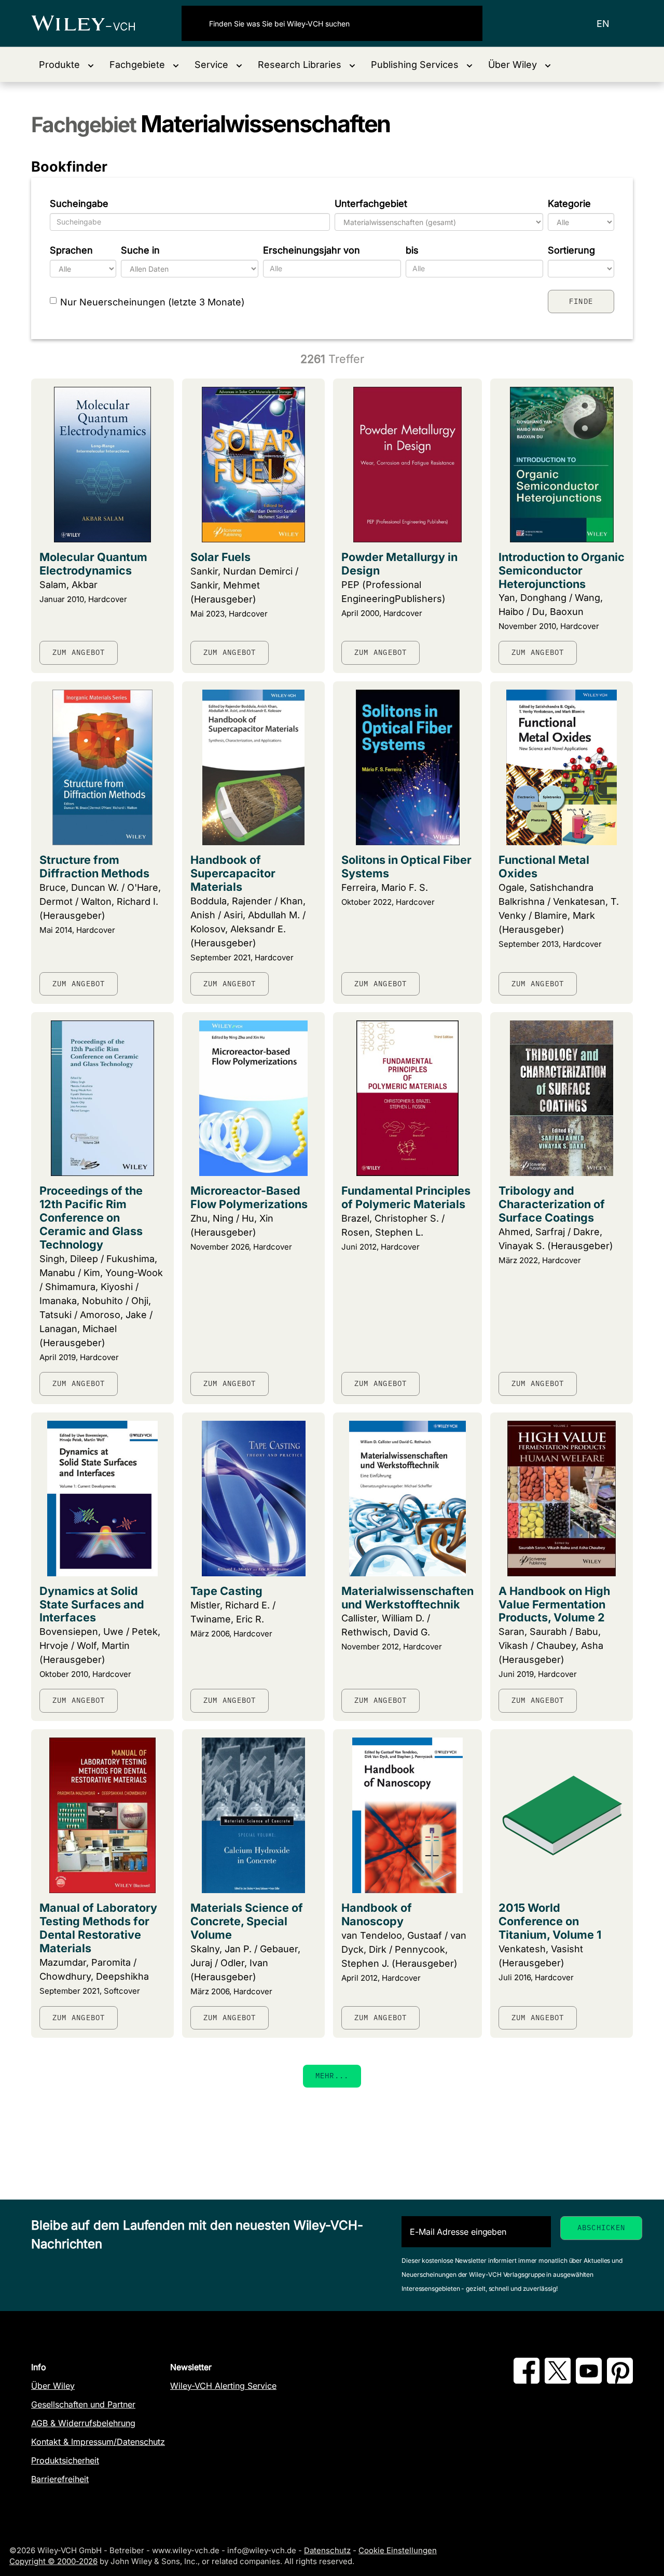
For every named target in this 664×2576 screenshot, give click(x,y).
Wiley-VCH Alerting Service (223, 2386)
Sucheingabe (79, 204)
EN (603, 24)
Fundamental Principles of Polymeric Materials (406, 1197)
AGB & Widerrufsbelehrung (83, 2423)
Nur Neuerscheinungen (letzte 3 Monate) (153, 302)
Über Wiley (53, 2386)
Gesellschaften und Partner (83, 2404)
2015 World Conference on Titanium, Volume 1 (550, 1921)
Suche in (140, 250)
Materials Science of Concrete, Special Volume (247, 1921)
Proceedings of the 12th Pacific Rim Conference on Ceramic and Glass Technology (91, 1217)
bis (412, 250)
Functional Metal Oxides (544, 866)
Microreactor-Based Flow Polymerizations (249, 1197)
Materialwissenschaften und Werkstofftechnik (407, 1598)
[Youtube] (589, 2381)
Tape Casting (226, 1591)
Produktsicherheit (65, 2460)
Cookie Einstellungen (398, 2550)
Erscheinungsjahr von (312, 250)
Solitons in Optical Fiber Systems (406, 866)
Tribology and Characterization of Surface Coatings (552, 1204)
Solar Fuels (220, 557)
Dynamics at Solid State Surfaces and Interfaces (92, 1604)
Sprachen (71, 250)
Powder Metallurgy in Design (399, 564)
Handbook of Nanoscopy (377, 1914)
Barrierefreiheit (60, 2479)
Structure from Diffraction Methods (94, 866)
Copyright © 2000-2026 (53, 2561)
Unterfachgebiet (371, 204)
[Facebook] (527, 2381)
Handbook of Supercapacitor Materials (233, 873)
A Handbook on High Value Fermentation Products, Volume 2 (554, 1604)
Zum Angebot (79, 652)
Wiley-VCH (92, 23)
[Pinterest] (620, 2381)
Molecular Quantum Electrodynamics (93, 564)
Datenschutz (327, 2550)
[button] (66, 65)
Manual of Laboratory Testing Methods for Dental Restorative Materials (98, 1928)
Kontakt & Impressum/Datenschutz (98, 2442)
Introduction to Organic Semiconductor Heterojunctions (562, 570)
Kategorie (569, 204)
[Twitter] (558, 2381)
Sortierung (571, 250)
